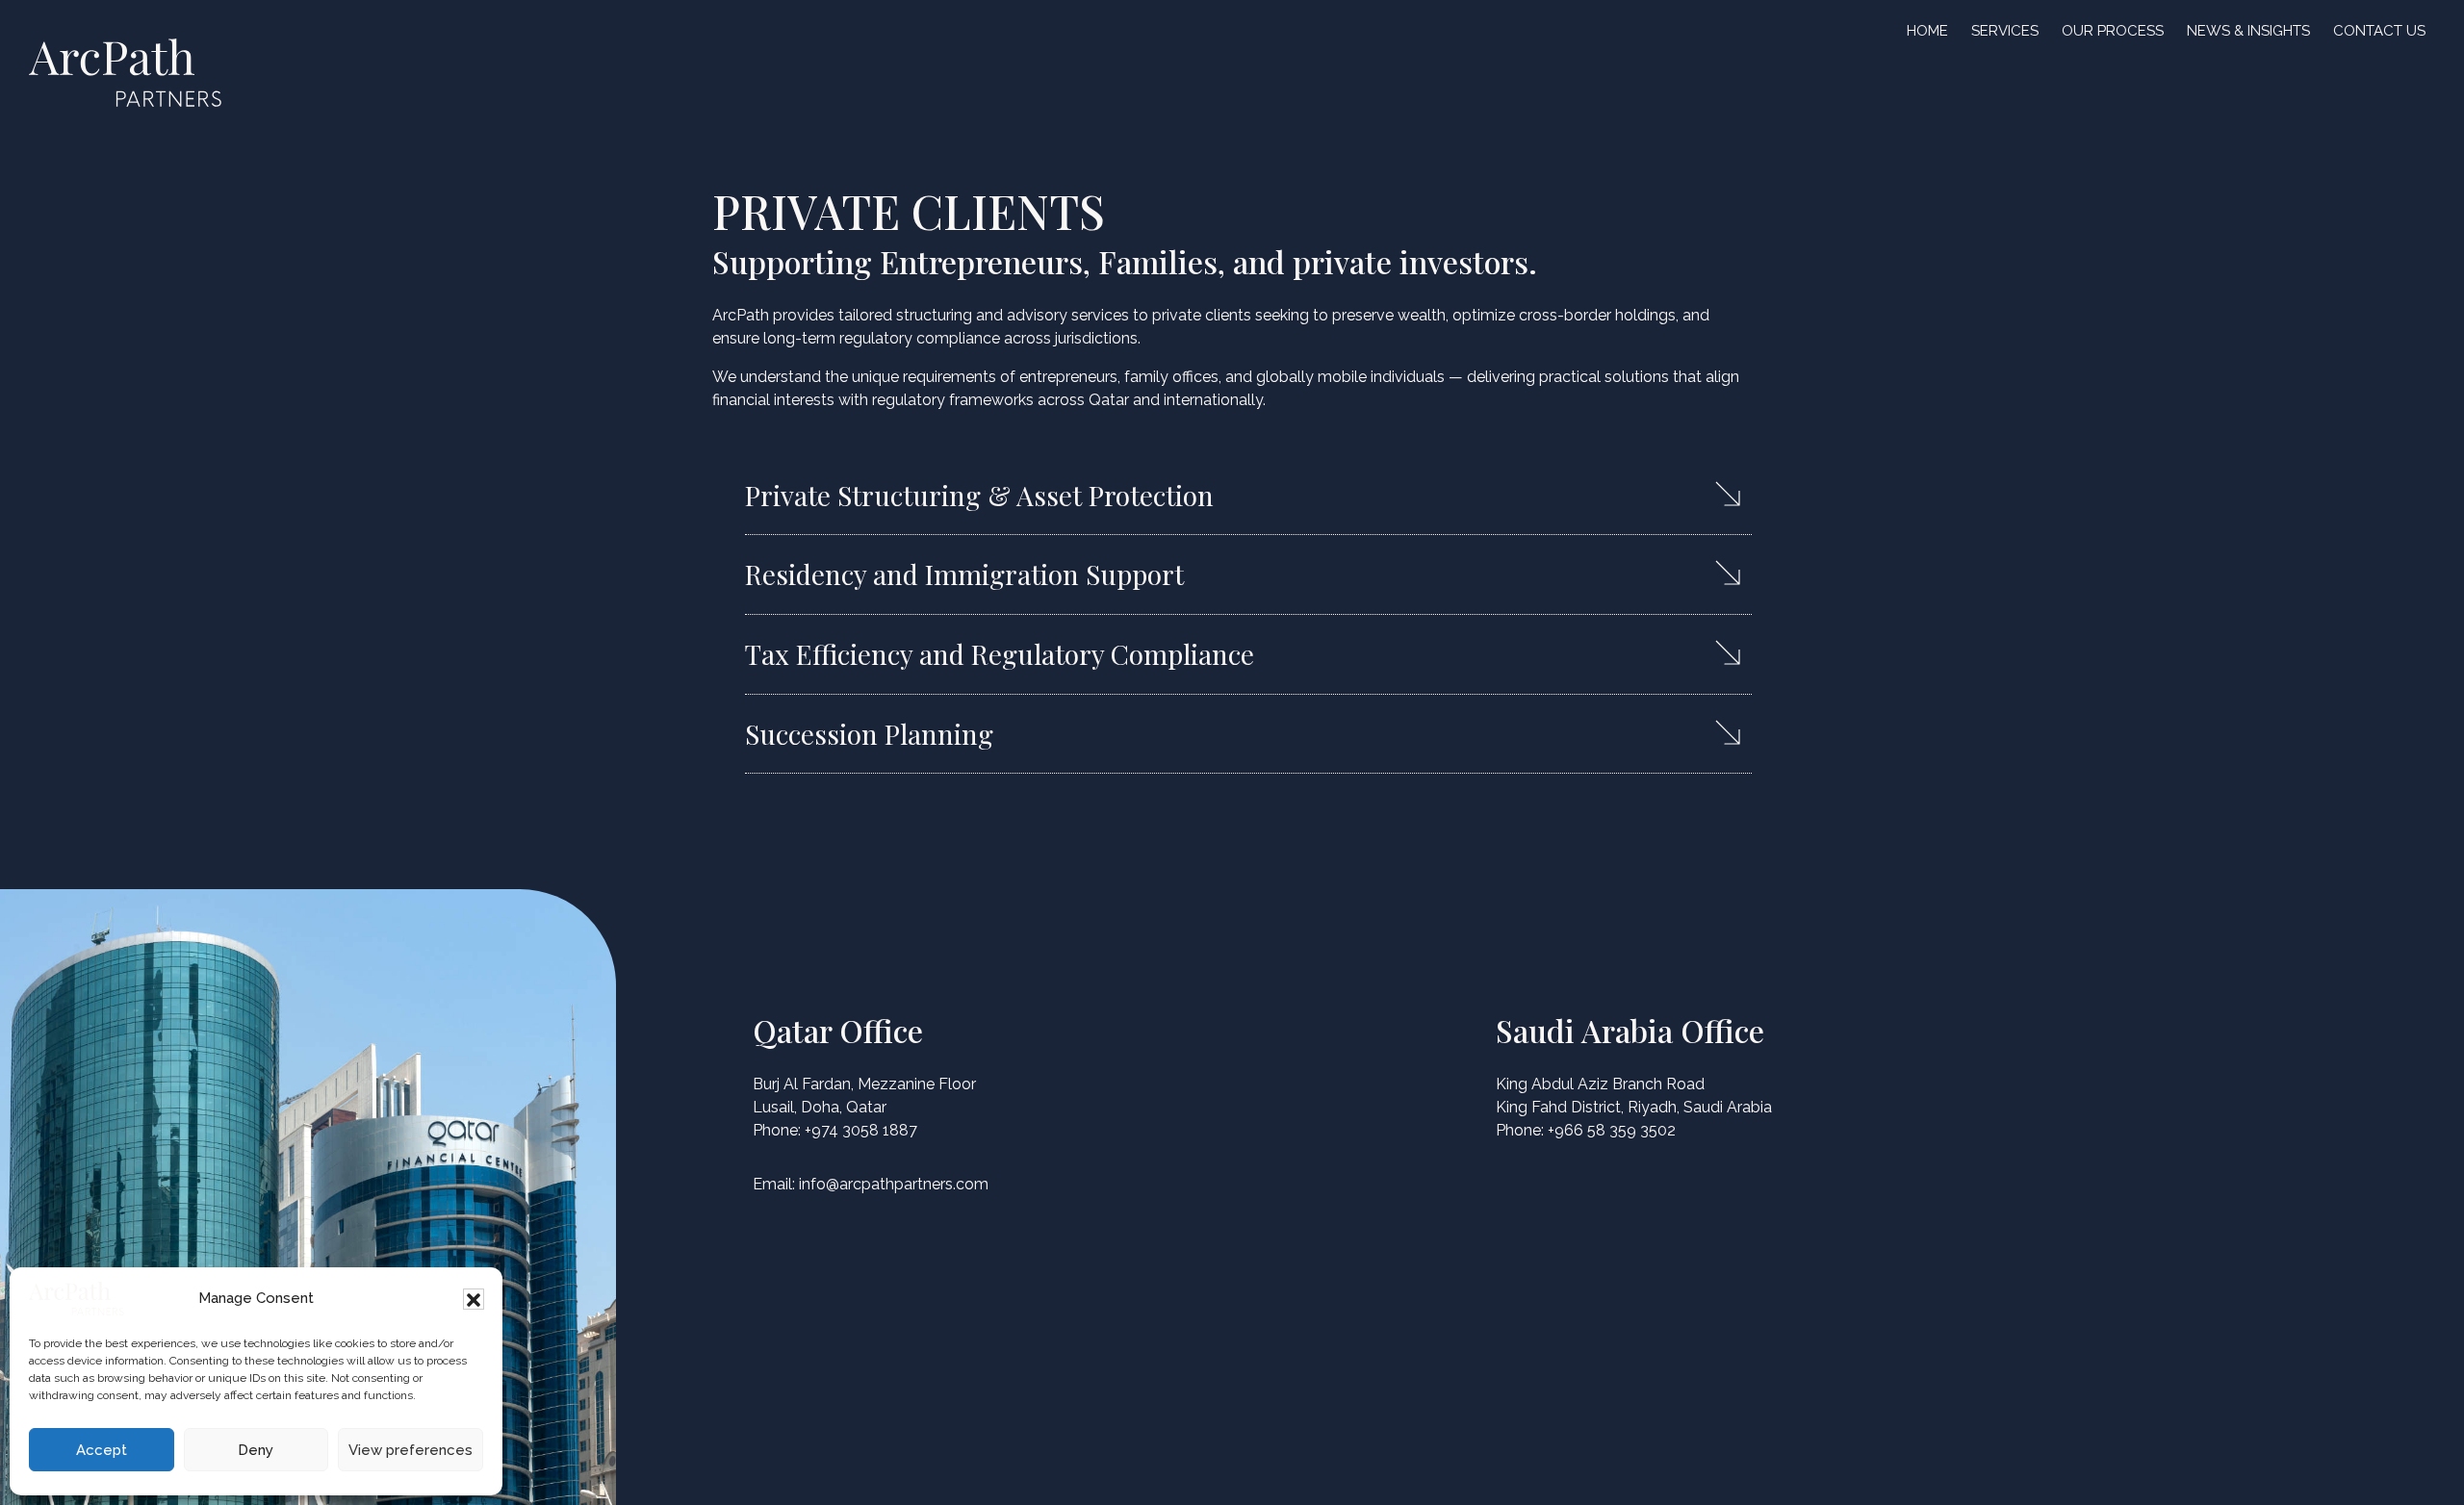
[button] (474, 1299)
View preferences (411, 1450)
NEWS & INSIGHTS (2248, 31)
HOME (1927, 31)
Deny (256, 1450)
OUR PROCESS (2113, 31)
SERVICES (2005, 31)
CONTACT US (2379, 31)
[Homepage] (77, 1299)
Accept (102, 1450)
